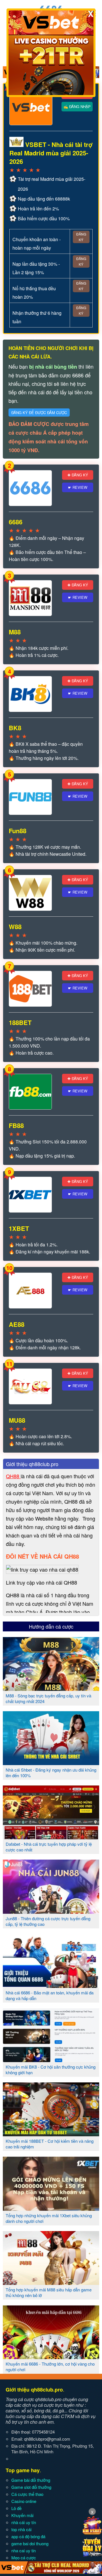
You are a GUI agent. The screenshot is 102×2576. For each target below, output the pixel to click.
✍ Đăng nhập (77, 106)
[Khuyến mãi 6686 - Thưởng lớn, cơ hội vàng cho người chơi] (51, 2357)
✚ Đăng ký (78, 475)
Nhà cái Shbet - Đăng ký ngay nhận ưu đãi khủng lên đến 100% (51, 1773)
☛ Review (78, 487)
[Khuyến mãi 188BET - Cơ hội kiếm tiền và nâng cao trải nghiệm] (51, 2134)
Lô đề (16, 2508)
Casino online (24, 2501)
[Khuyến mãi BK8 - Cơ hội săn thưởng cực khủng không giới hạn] (51, 2060)
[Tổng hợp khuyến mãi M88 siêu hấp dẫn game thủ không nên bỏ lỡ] (51, 2283)
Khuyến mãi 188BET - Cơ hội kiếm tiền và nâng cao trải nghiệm (50, 2144)
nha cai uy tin (24, 2550)
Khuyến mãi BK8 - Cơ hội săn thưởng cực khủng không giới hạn (51, 2070)
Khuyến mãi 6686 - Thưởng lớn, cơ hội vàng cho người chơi (50, 2367)
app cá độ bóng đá (28, 2536)
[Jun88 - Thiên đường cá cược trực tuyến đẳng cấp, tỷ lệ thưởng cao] (51, 1911)
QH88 (13, 1476)
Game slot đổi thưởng (31, 2487)
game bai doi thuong (30, 2543)
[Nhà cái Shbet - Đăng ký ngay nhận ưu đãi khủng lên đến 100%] (51, 1763)
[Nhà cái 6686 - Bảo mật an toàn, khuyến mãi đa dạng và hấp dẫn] (51, 1986)
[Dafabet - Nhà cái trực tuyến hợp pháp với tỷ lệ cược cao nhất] (51, 1837)
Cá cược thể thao (27, 2494)
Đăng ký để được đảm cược (39, 413)
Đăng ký (81, 237)
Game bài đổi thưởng (31, 2480)
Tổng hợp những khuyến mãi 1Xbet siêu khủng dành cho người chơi (49, 2218)
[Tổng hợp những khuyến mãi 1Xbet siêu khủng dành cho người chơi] (51, 2208)
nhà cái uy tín (24, 2522)
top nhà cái (21, 2529)
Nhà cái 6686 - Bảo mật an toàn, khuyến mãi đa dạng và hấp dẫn (50, 1995)
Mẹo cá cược (24, 2558)
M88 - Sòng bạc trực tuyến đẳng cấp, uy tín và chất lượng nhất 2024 (48, 1698)
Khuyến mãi (22, 2515)
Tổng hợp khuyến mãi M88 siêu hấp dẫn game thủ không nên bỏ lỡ (49, 2292)
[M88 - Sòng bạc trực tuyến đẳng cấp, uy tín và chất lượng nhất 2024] (51, 1689)
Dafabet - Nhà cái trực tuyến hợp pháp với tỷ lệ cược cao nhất (49, 1847)
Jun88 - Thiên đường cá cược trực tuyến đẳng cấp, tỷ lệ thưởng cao (48, 1921)
